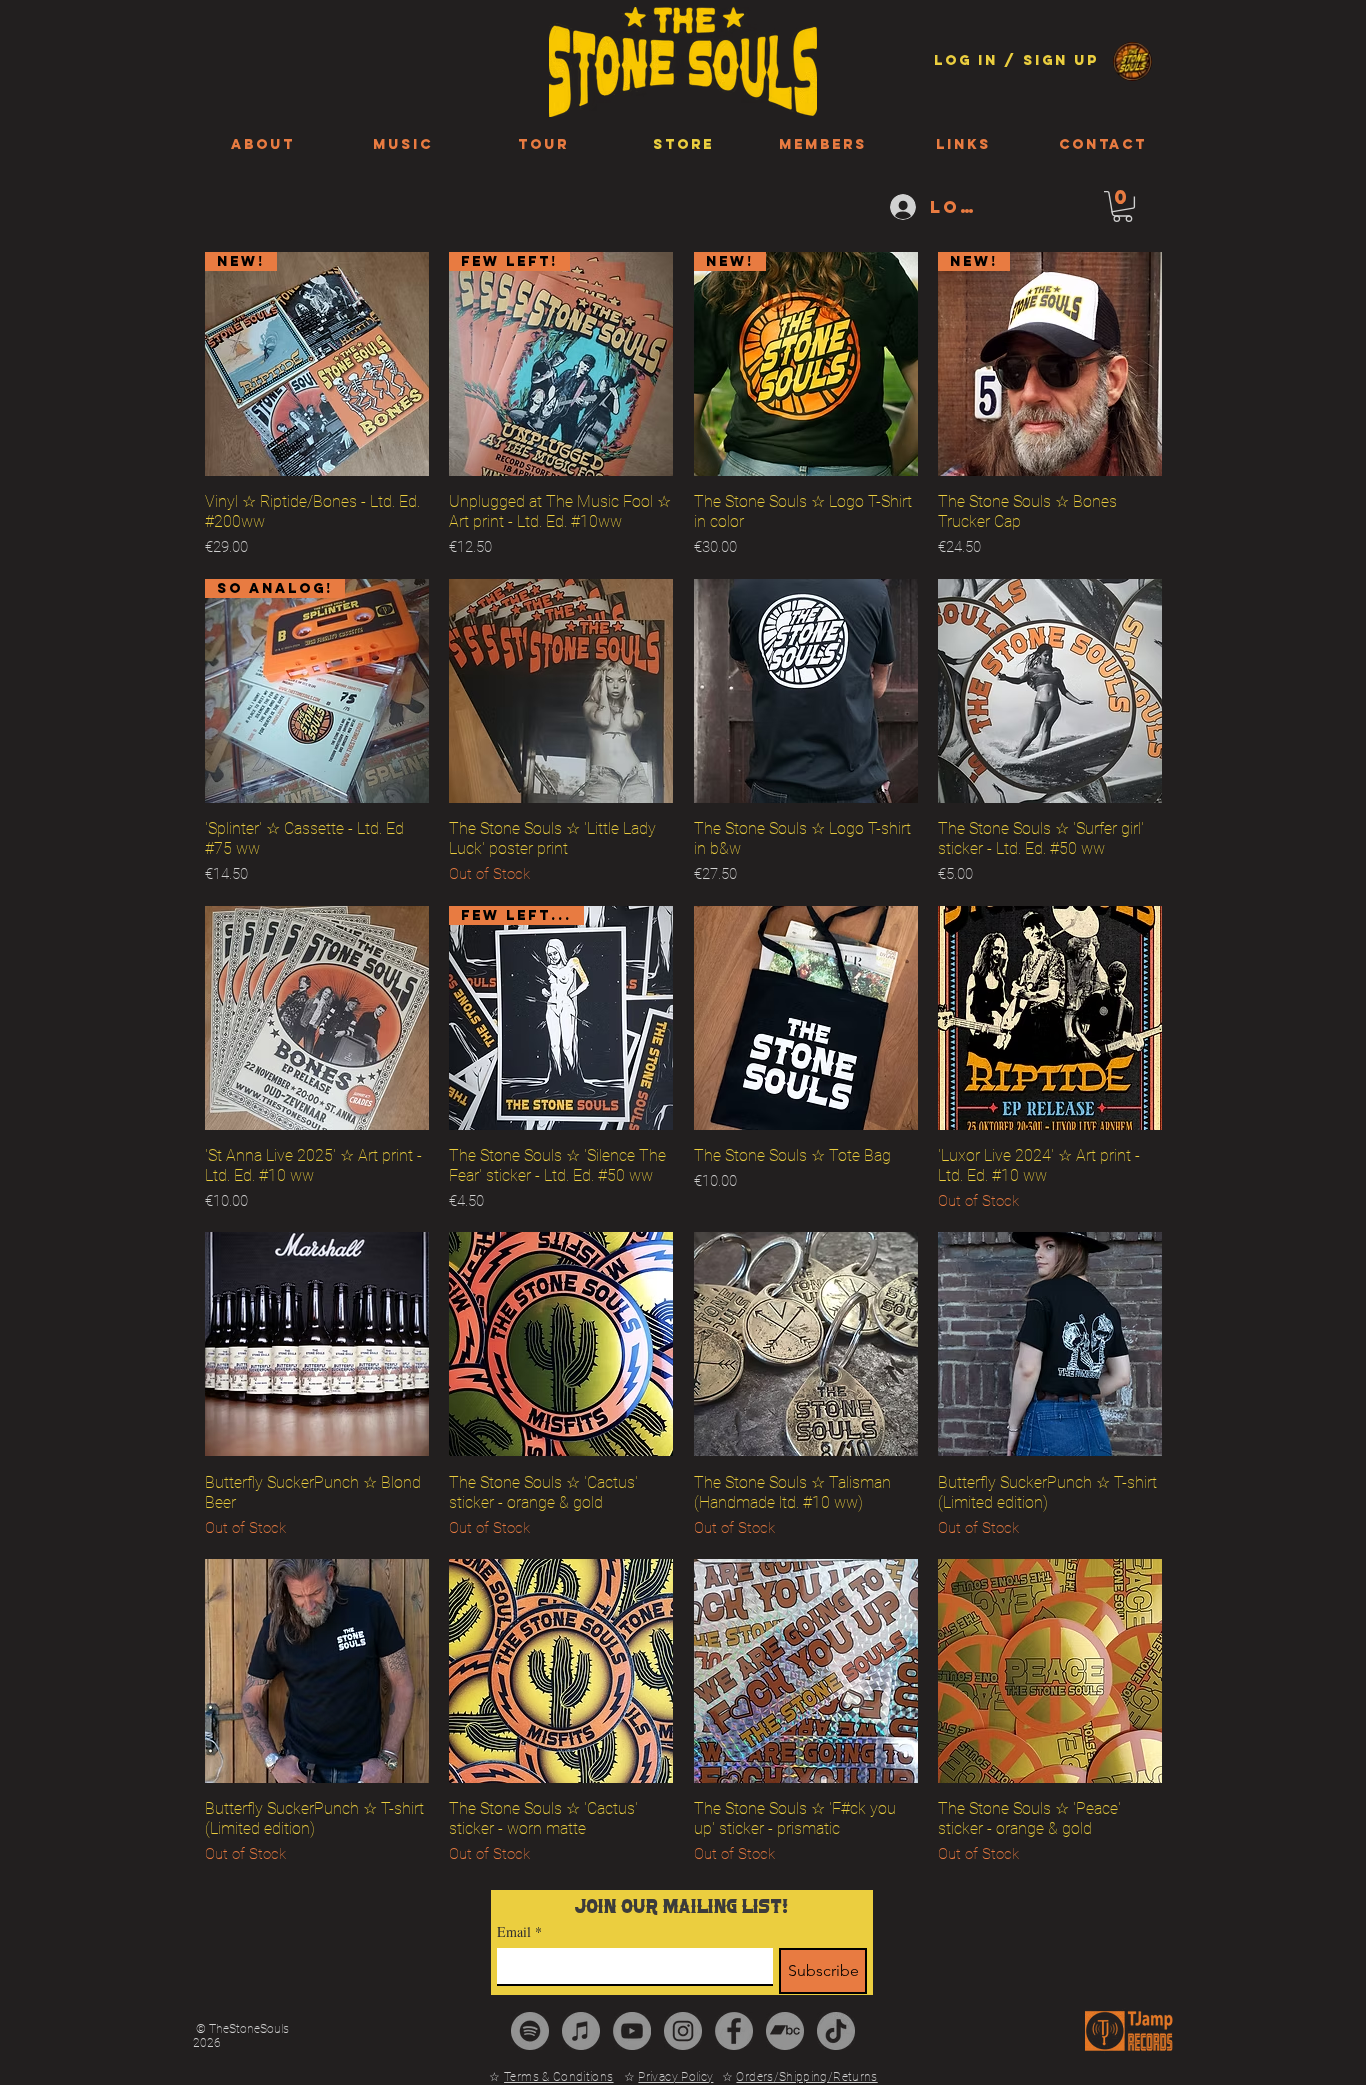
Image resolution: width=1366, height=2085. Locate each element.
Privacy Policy (675, 2077)
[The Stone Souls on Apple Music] (581, 2031)
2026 (207, 2043)
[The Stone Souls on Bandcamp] (785, 2031)
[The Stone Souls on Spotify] (530, 2031)
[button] (1122, 206)
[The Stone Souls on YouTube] (632, 2031)
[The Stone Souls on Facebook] (734, 2031)
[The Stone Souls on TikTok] (836, 2031)
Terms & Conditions (558, 2077)
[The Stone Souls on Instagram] (683, 2031)
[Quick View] (561, 691)
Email (519, 1931)
